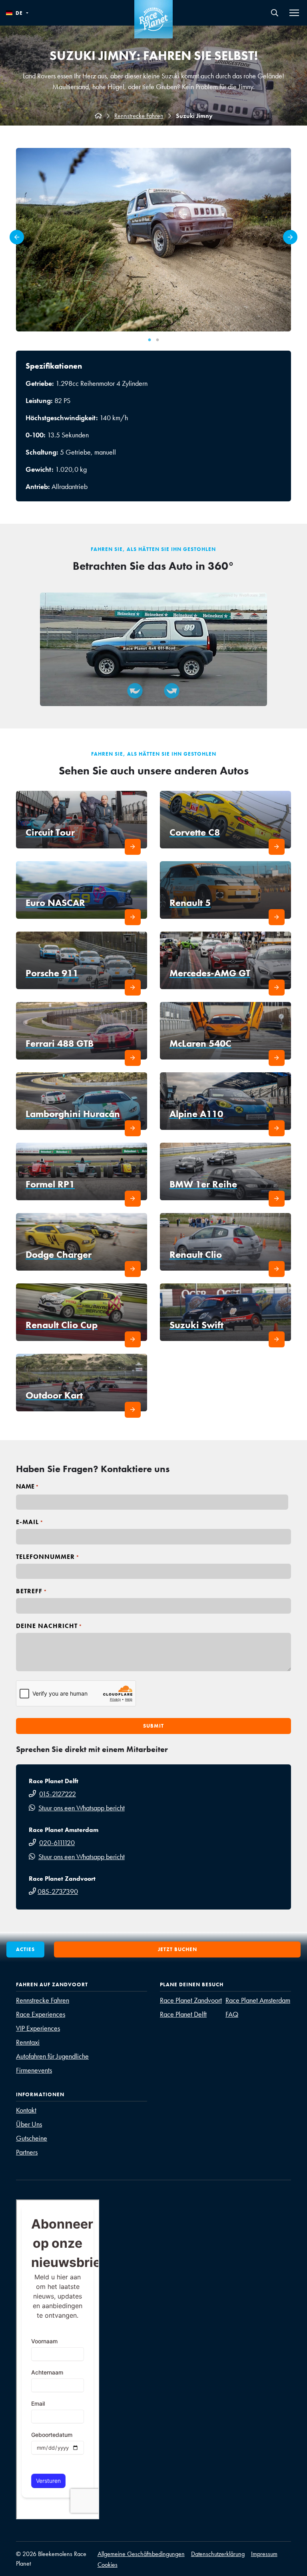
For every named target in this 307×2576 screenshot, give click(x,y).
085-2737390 (58, 1891)
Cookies (108, 2565)
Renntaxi (28, 2042)
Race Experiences (41, 2014)
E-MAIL (30, 1522)
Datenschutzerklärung (218, 2554)
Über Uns (29, 2124)
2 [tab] (157, 340)
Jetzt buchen (177, 1949)
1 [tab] (150, 340)
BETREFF (32, 1591)
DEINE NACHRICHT (49, 1626)
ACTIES (25, 1949)
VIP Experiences (38, 2028)
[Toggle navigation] (294, 13)
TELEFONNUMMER (48, 1557)
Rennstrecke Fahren (139, 116)
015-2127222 (58, 1794)
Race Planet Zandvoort (191, 2000)
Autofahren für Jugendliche (52, 2056)
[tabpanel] (153, 240)
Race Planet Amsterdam (258, 2000)
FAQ (232, 2014)
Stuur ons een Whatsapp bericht (82, 1808)
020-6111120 (57, 1843)
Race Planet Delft (183, 2014)
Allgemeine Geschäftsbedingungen (141, 2554)
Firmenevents (34, 2070)
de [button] (19, 13)
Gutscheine (32, 2138)
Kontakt (26, 2110)
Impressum (264, 2554)
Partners (27, 2152)
